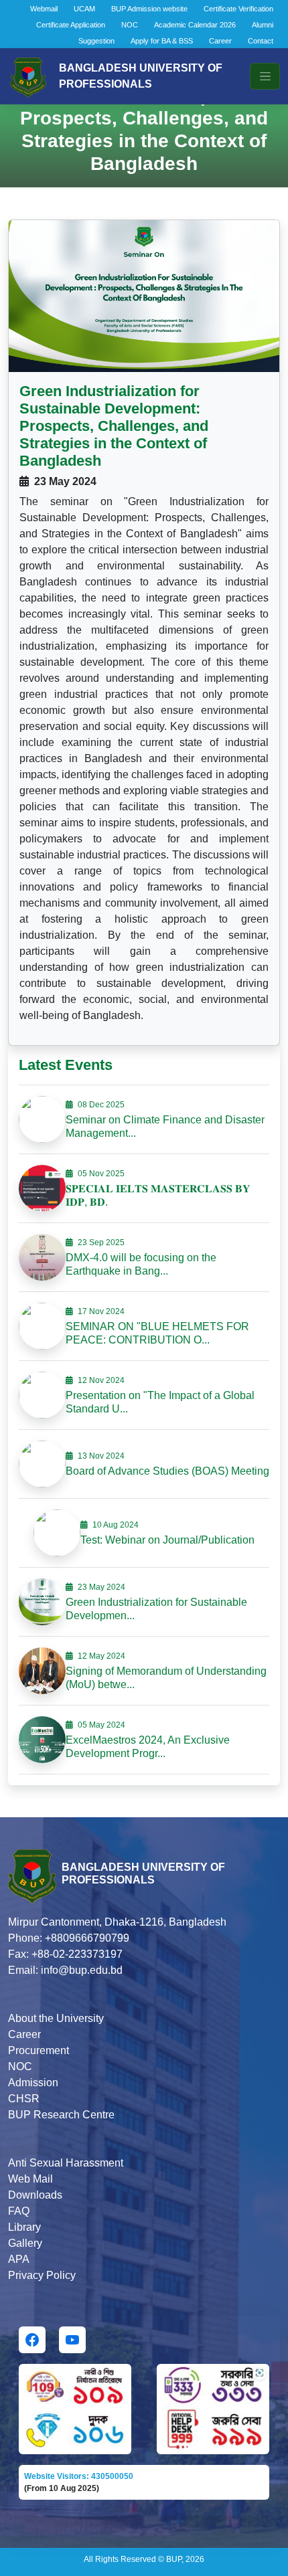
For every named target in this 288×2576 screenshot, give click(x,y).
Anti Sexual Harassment (66, 2163)
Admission (33, 2083)
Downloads (35, 2195)
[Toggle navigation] (265, 76)
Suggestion (96, 41)
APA (19, 2259)
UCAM (84, 9)
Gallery (25, 2243)
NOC (130, 25)
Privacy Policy (42, 2275)
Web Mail (30, 2179)
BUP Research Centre (61, 2115)
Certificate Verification (238, 9)
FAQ (19, 2211)
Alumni (263, 25)
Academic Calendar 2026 (195, 25)
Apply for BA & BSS (162, 41)
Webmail (44, 9)
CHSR (24, 2099)
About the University (56, 2018)
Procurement (39, 2050)
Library (24, 2227)
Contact (261, 41)
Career (220, 41)
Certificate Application (71, 25)
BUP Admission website (149, 9)
